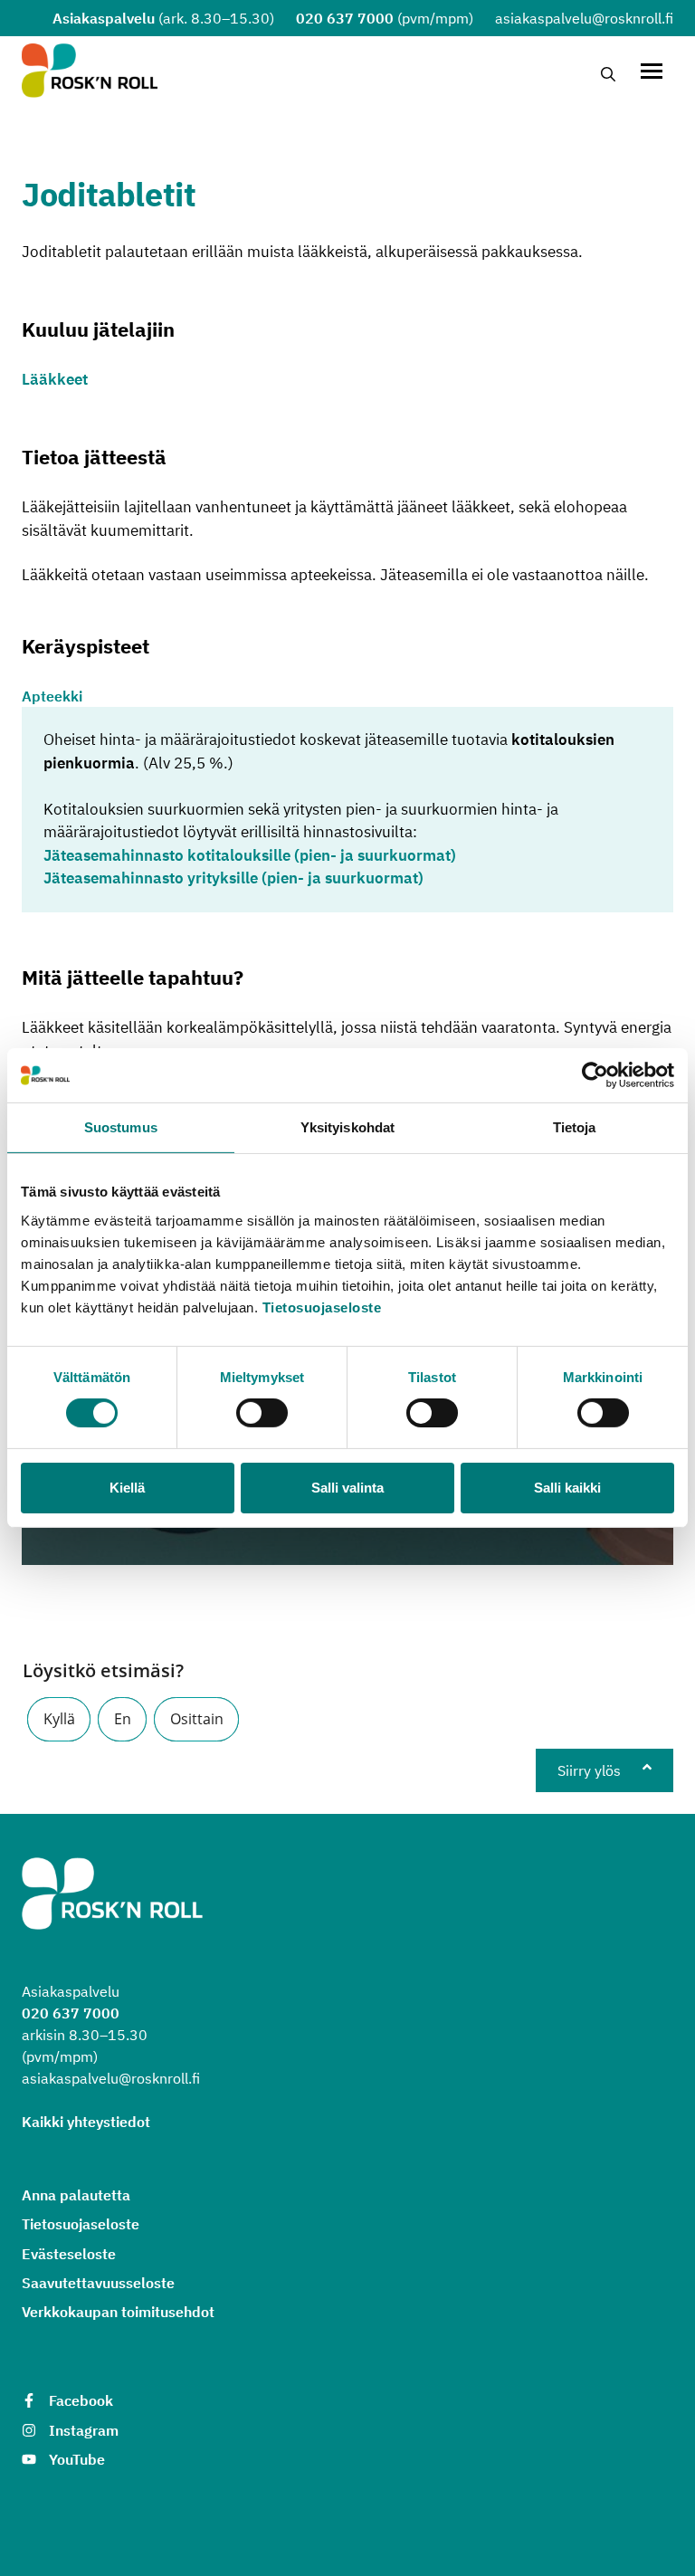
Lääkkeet (55, 379)
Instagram (84, 2430)
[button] (59, 1719)
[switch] (262, 1413)
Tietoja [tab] (575, 1127)
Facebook (81, 2400)
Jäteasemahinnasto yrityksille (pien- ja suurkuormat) (233, 878)
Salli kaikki (567, 1488)
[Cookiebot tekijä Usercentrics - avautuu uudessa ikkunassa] (595, 1075)
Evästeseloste (69, 2254)
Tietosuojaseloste (322, 1307)
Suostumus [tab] (121, 1127)
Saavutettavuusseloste (98, 2283)
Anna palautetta (76, 2195)
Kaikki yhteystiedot (86, 2122)
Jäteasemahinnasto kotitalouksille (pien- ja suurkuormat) (250, 855)
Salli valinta (347, 1488)
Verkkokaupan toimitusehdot (118, 2312)
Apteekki (52, 696)
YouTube (77, 2459)
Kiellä (127, 1488)
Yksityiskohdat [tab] (347, 1127)
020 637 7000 (345, 18)
